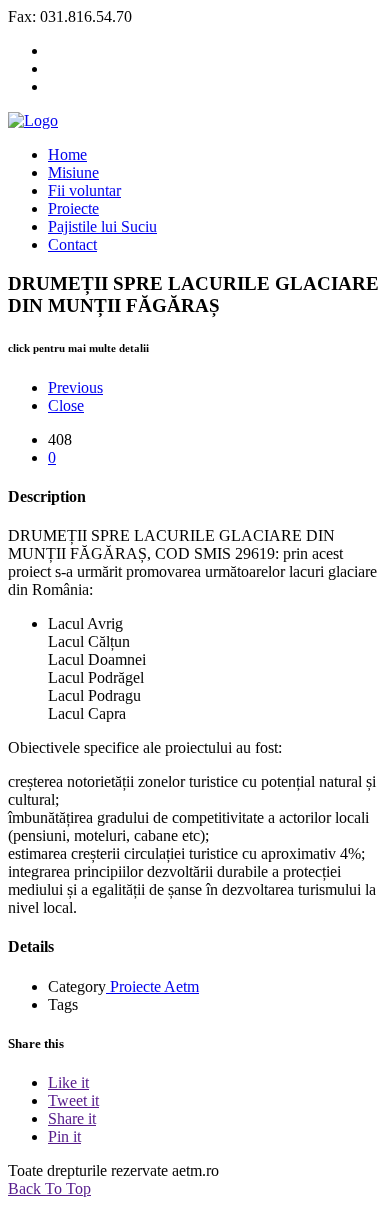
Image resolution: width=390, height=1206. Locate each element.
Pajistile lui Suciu (102, 226)
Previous (75, 387)
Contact (72, 244)
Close (66, 405)
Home (67, 154)
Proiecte (73, 208)
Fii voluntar (84, 190)
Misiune (73, 172)
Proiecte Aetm (152, 986)
